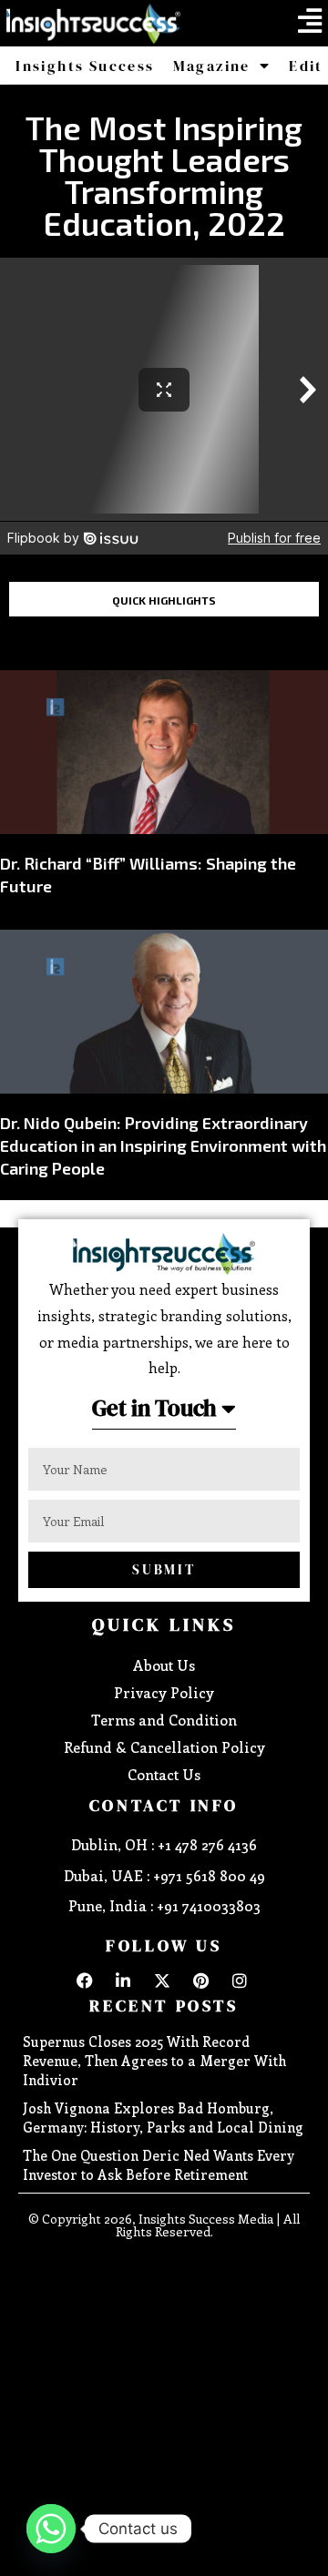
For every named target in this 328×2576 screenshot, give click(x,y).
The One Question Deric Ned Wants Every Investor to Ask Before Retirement (159, 2165)
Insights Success (85, 66)
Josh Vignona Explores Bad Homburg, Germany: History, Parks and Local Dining (163, 2118)
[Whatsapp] (51, 2529)
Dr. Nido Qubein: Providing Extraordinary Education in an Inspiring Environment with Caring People (163, 1145)
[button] (310, 21)
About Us (164, 1665)
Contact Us (164, 1774)
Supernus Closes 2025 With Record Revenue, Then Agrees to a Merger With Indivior (154, 2061)
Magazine (212, 66)
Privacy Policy (164, 1692)
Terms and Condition (164, 1720)
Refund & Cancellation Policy (164, 1747)
